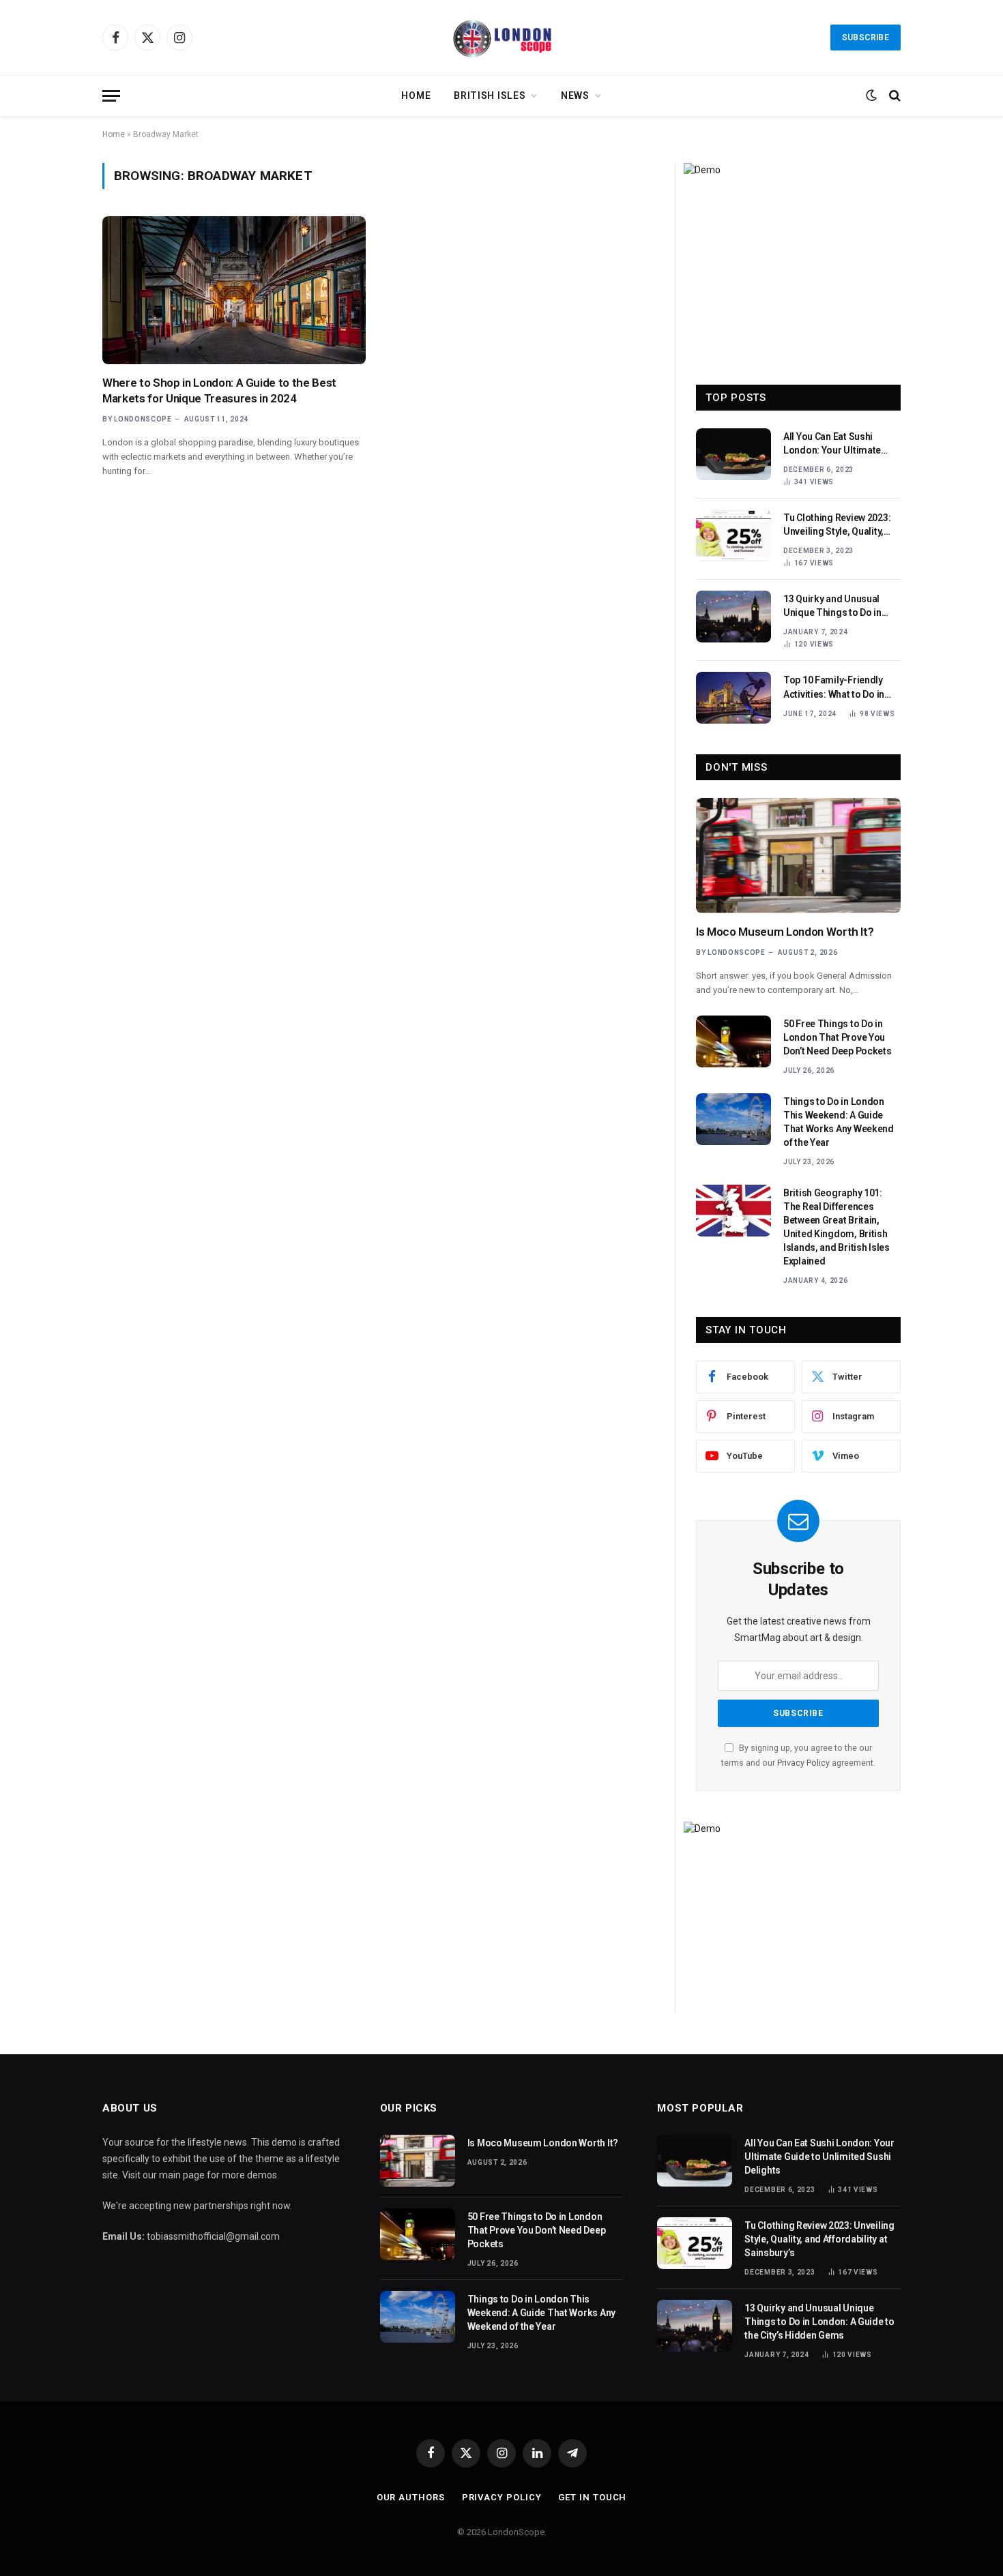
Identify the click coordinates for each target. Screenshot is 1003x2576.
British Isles (490, 95)
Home (416, 95)
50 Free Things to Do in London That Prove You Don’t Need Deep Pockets (838, 1037)
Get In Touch (592, 2497)
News (575, 95)
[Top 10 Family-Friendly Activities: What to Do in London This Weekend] (733, 698)
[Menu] (111, 96)
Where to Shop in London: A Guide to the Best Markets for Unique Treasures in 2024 (219, 390)
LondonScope (143, 419)
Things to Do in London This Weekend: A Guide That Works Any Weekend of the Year (839, 1122)
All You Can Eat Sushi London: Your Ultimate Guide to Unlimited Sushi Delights (837, 444)
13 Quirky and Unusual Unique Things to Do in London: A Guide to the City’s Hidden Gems (832, 606)
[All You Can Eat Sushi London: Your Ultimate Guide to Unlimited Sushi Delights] (733, 454)
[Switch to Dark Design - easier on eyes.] (871, 95)
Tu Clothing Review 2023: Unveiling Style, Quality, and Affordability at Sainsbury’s (837, 525)
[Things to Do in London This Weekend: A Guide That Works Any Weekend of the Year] (733, 1119)
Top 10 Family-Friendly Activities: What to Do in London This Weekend (834, 687)
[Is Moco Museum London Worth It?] (798, 856)
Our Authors (411, 2497)
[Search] (893, 96)
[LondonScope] (501, 38)
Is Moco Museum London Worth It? (785, 932)
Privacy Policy (803, 1763)
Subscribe (866, 38)
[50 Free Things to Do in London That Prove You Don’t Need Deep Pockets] (733, 1041)
